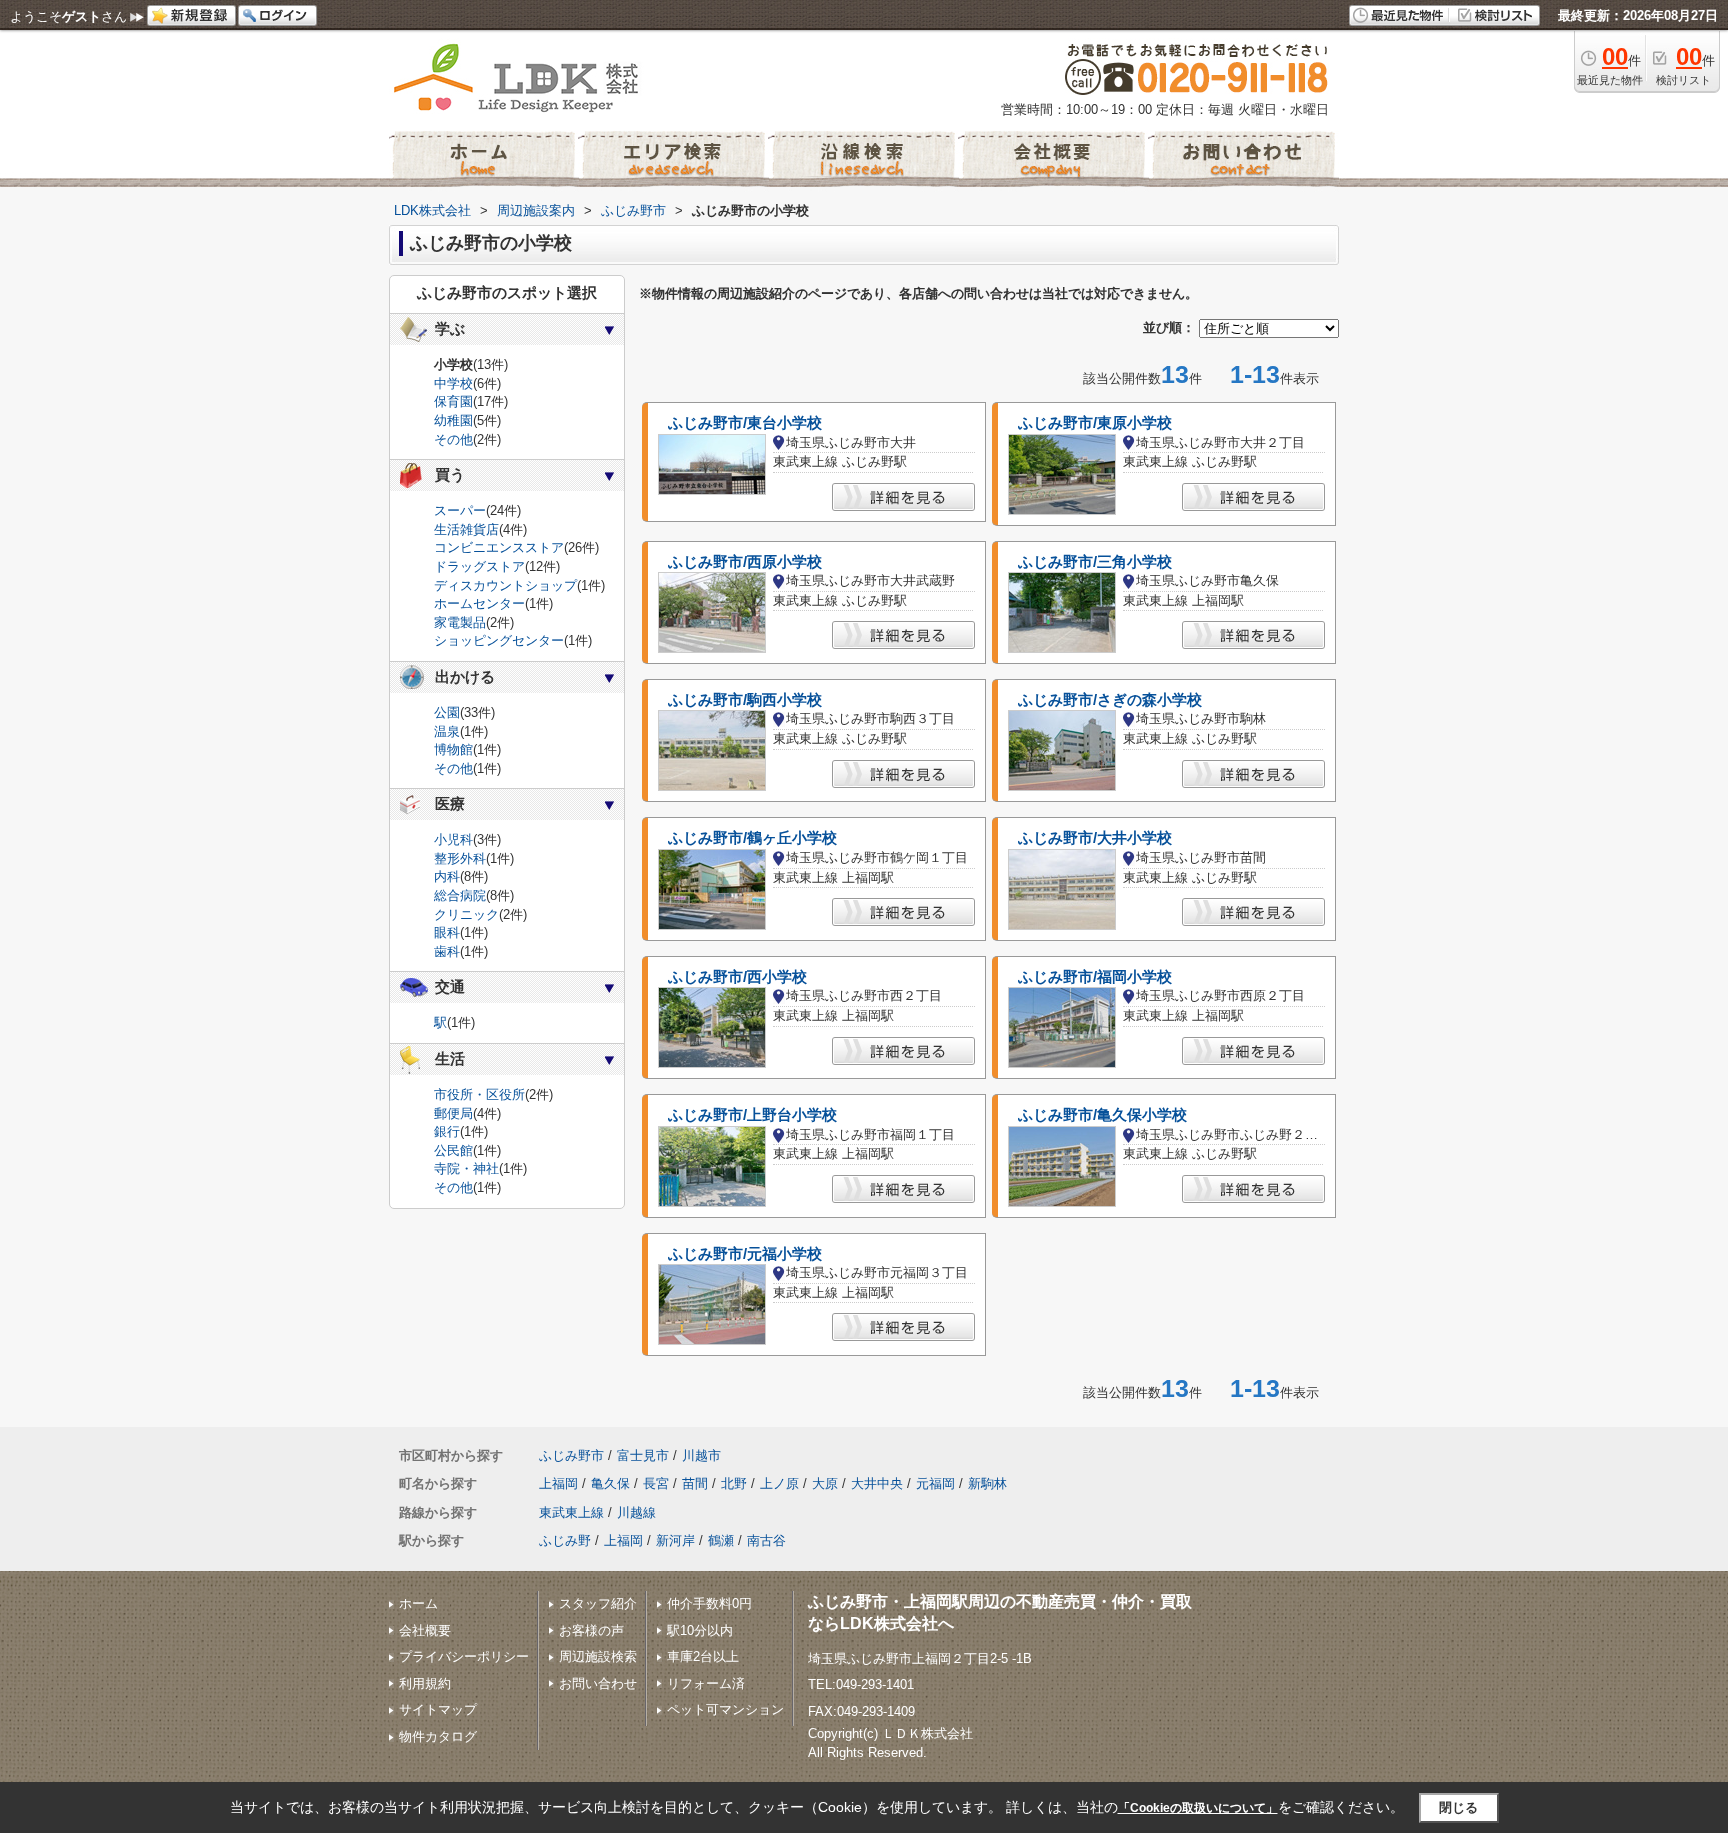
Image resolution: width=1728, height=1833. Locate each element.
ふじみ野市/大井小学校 (1095, 838)
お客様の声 (591, 1630)
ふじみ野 (565, 1540)
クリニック (466, 914)
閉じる (1458, 1807)
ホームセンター (479, 603)
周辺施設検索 (598, 1656)
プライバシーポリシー (464, 1656)
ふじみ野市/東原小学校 (1095, 423)
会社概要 (425, 1630)
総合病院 (460, 895)
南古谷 (766, 1540)
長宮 (656, 1483)
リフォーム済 (706, 1683)
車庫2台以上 (703, 1656)
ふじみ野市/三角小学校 (1095, 562)
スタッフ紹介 (598, 1603)
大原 (825, 1483)
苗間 (695, 1483)
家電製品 (460, 622)
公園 (447, 712)
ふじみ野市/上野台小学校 (752, 1115)
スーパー (460, 510)
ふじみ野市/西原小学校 (745, 562)
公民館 (453, 1150)
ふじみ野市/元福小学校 (745, 1254)
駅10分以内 (700, 1630)
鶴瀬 (721, 1540)
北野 (734, 1483)
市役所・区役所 (479, 1094)
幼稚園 (453, 420)
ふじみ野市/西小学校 (737, 977)
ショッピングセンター (499, 640)
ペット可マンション (725, 1709)
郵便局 (453, 1113)
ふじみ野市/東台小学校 (745, 423)
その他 (453, 439)
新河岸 (675, 1540)
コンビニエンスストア (499, 547)
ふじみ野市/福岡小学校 (1095, 977)
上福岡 (558, 1483)
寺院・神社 (466, 1168)
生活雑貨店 (466, 529)
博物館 (453, 749)
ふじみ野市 (571, 1455)
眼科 (447, 932)
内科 (447, 876)
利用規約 (425, 1683)
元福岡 (935, 1483)
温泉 (447, 731)
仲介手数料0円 (709, 1603)
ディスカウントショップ (505, 585)
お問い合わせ (598, 1683)
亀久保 (610, 1483)
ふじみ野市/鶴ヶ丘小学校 (752, 838)
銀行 (447, 1131)
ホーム (418, 1603)
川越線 (636, 1512)
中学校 (453, 383)
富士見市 (643, 1455)
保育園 (453, 401)
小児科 (453, 839)
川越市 (701, 1455)
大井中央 (877, 1483)
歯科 (447, 951)
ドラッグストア (479, 566)
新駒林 (987, 1483)
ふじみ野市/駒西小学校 (745, 700)
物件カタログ (438, 1736)
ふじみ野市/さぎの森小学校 (1110, 700)
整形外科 (460, 858)
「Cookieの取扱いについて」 (1198, 1808)
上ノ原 (779, 1483)
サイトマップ (438, 1709)
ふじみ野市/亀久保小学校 (1102, 1115)
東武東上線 (571, 1512)
